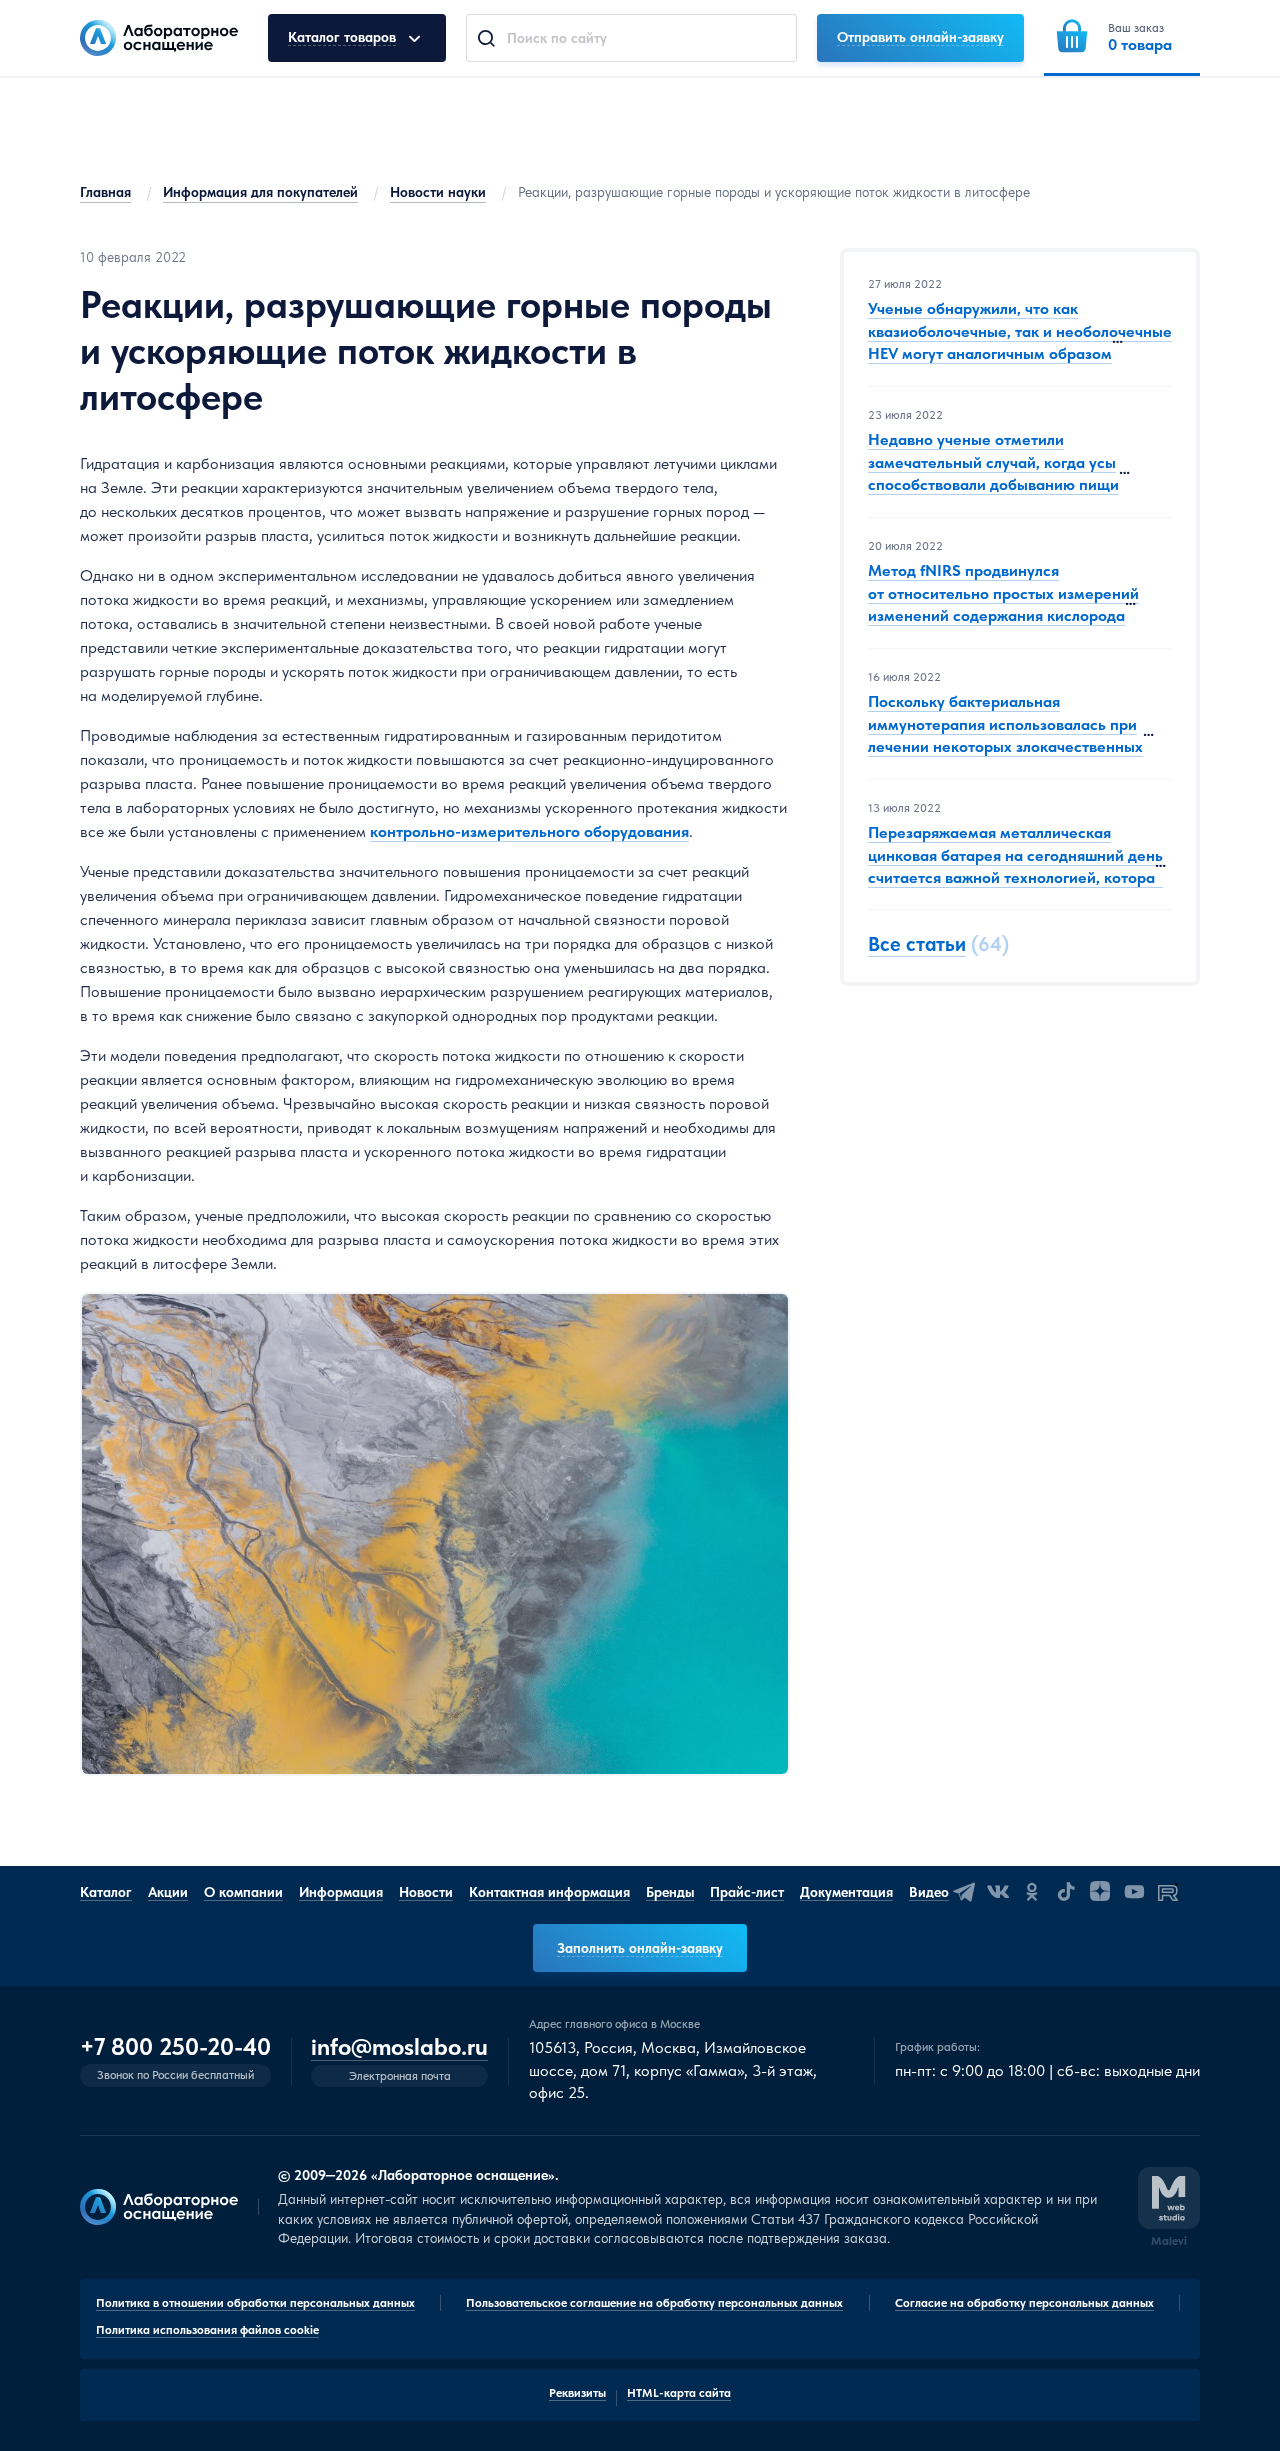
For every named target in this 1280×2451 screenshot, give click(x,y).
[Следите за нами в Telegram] (964, 1892)
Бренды (670, 1892)
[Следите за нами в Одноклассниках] (1032, 1892)
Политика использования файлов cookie (207, 2330)
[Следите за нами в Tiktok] (1066, 1892)
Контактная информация (549, 1892)
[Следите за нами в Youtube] (1134, 1892)
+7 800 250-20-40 (175, 2047)
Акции (168, 1892)
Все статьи (917, 945)
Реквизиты (577, 2393)
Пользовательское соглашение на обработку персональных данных (654, 2303)
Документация (846, 1892)
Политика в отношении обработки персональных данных (255, 2303)
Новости (426, 1892)
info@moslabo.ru (399, 2047)
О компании (243, 1892)
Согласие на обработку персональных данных (1024, 2303)
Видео (929, 1892)
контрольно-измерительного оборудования (529, 831)
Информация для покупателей (260, 192)
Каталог (106, 1892)
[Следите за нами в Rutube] (1168, 1892)
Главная (105, 192)
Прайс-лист (747, 1892)
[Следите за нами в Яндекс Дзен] (1100, 1892)
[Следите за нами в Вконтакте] (998, 1892)
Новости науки (438, 192)
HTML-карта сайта (679, 2393)
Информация (341, 1892)
